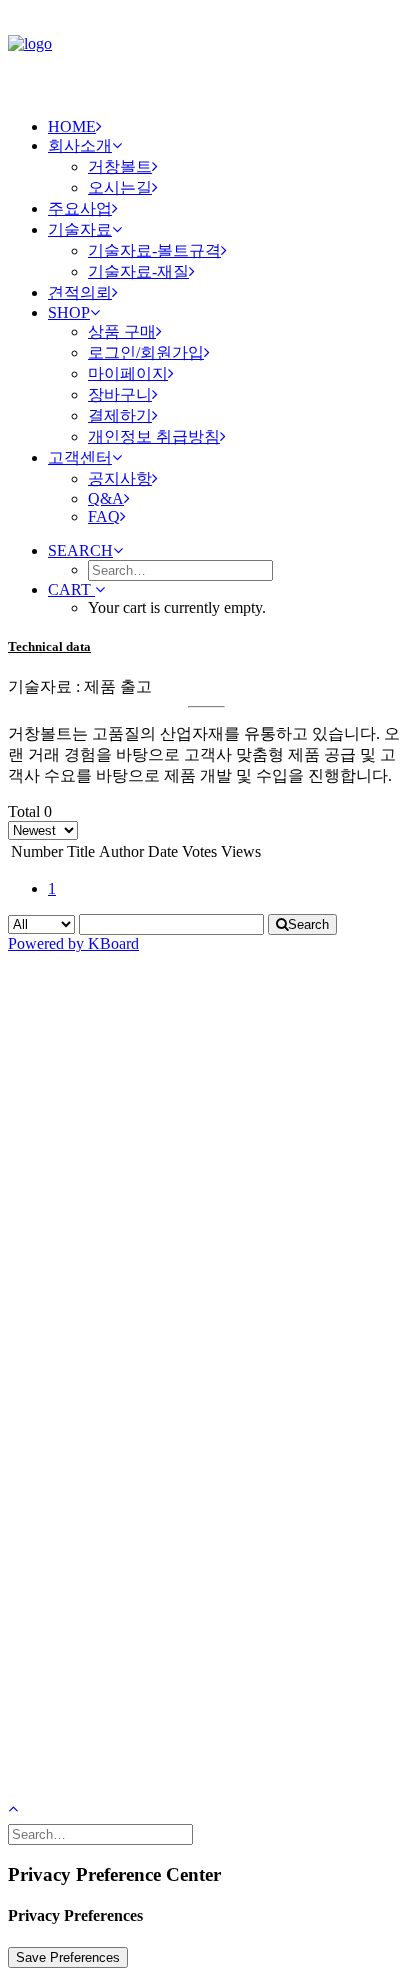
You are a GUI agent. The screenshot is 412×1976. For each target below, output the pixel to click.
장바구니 (120, 394)
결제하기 (120, 415)
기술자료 (80, 229)
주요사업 (80, 208)
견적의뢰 (80, 292)
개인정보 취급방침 (154, 436)
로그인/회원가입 (146, 352)
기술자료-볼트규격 (154, 250)
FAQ (104, 516)
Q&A (106, 498)
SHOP (69, 312)
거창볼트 (120, 166)
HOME (72, 126)
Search (308, 924)
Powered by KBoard (73, 943)
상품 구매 (122, 331)
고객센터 (80, 457)
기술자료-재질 (138, 271)
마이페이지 (128, 373)
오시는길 (120, 187)
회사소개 (80, 145)
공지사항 (120, 478)
